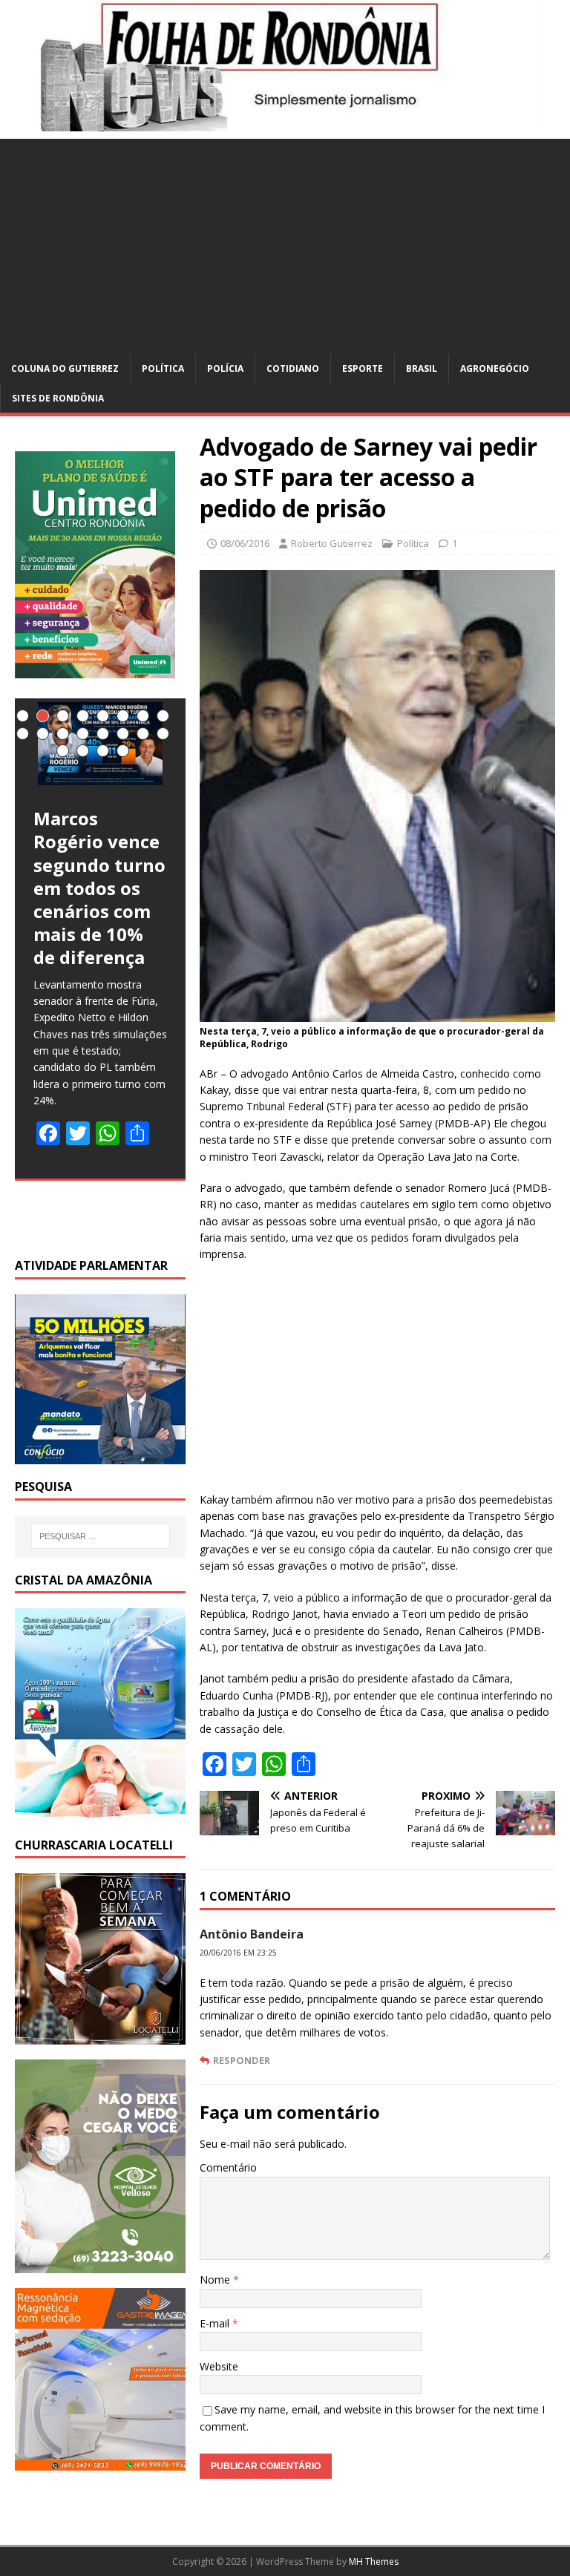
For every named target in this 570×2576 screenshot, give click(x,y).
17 (63, 751)
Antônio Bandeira (252, 1934)
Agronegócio (495, 368)
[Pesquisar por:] (101, 1536)
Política (163, 368)
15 (143, 734)
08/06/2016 (245, 543)
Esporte (363, 368)
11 (63, 734)
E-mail (216, 2323)
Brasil (422, 368)
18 (83, 751)
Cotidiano (293, 368)
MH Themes (374, 2562)
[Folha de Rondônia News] (285, 123)
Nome (216, 2280)
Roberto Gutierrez (332, 543)
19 (103, 751)
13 (103, 734)
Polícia (225, 368)
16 (163, 734)
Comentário (228, 2167)
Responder (242, 2060)
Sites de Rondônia (58, 398)
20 (123, 751)
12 (83, 734)
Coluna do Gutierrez (65, 368)
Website (219, 2366)
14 (123, 734)
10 (43, 734)
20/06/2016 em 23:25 (238, 1953)
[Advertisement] (285, 243)
